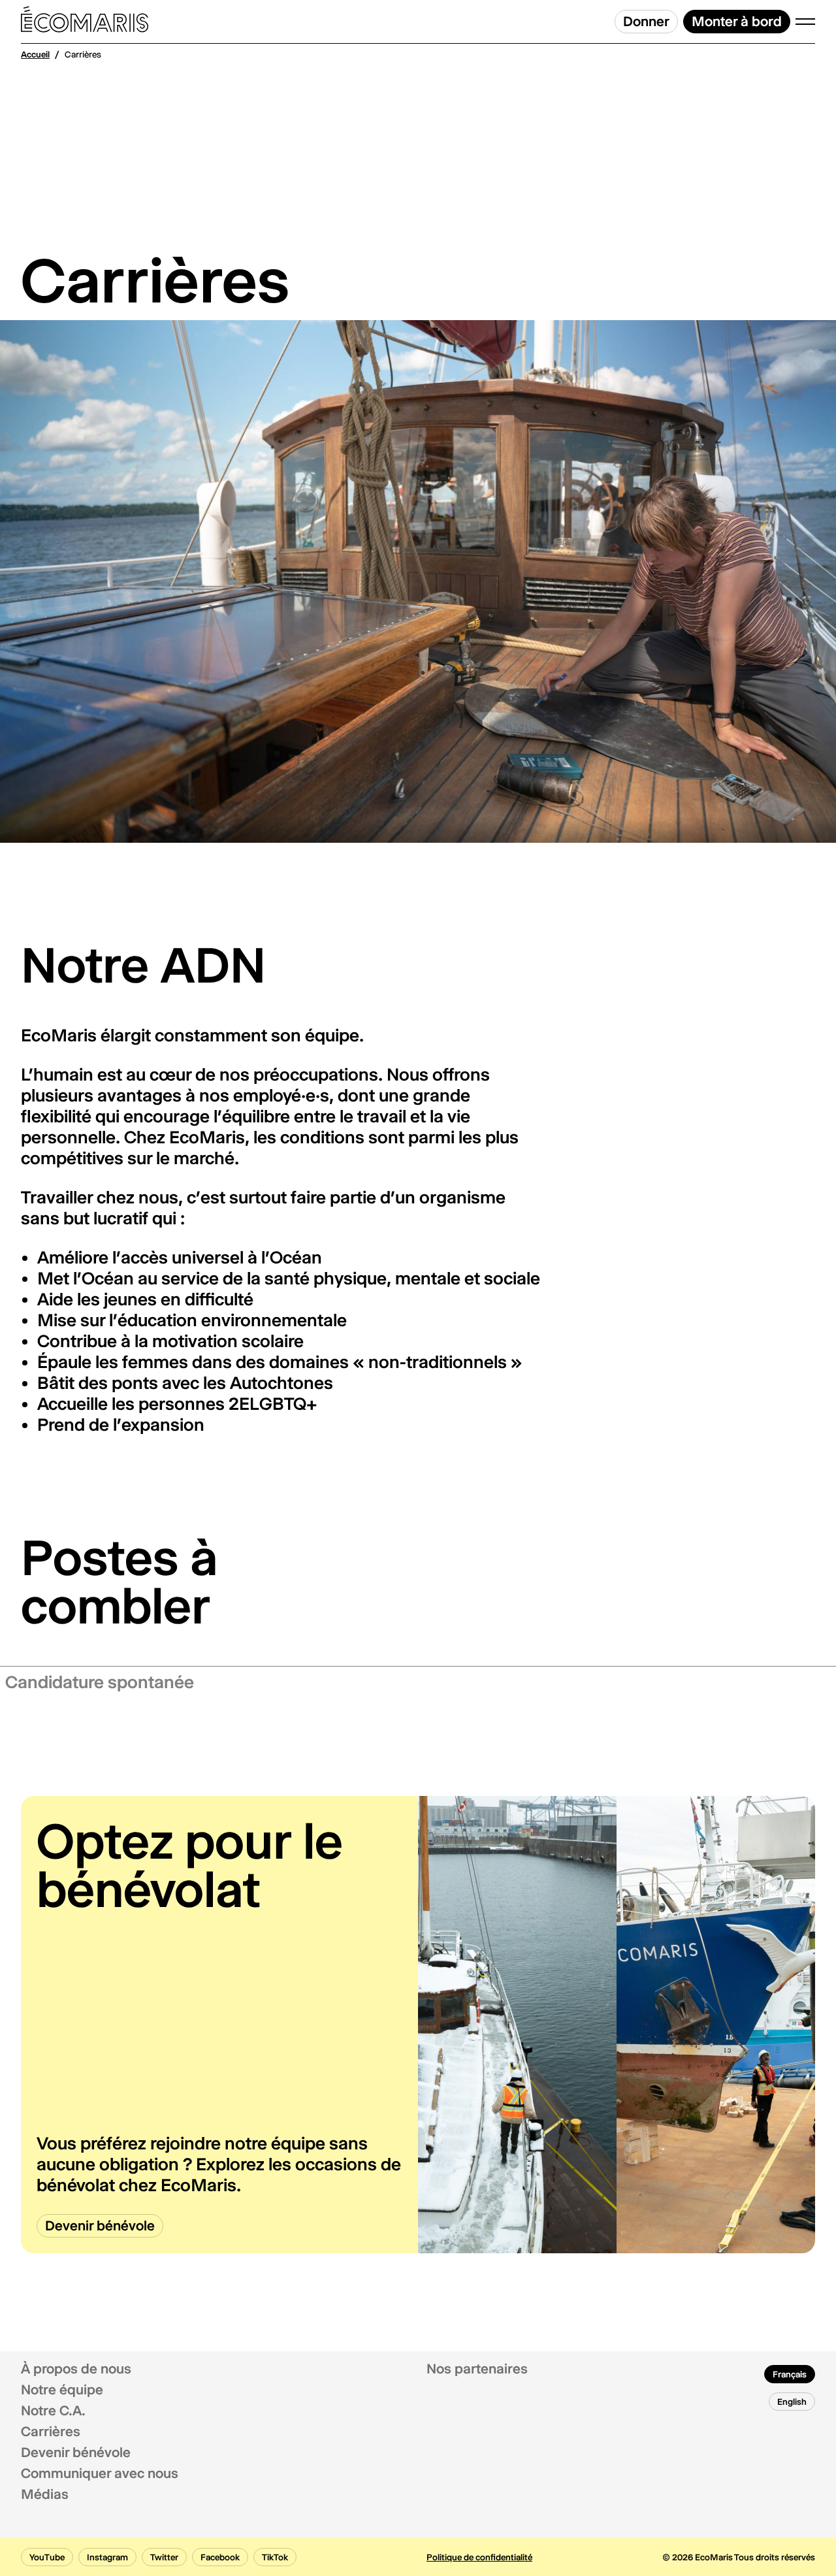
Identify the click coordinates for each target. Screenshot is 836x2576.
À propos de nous (76, 2369)
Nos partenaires (477, 2369)
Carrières (51, 2432)
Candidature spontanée (100, 1682)
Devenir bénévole (76, 2453)
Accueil (35, 54)
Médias (45, 2494)
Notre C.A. (53, 2411)
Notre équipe (62, 2390)
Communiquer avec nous (100, 2473)
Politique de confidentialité (479, 2557)
